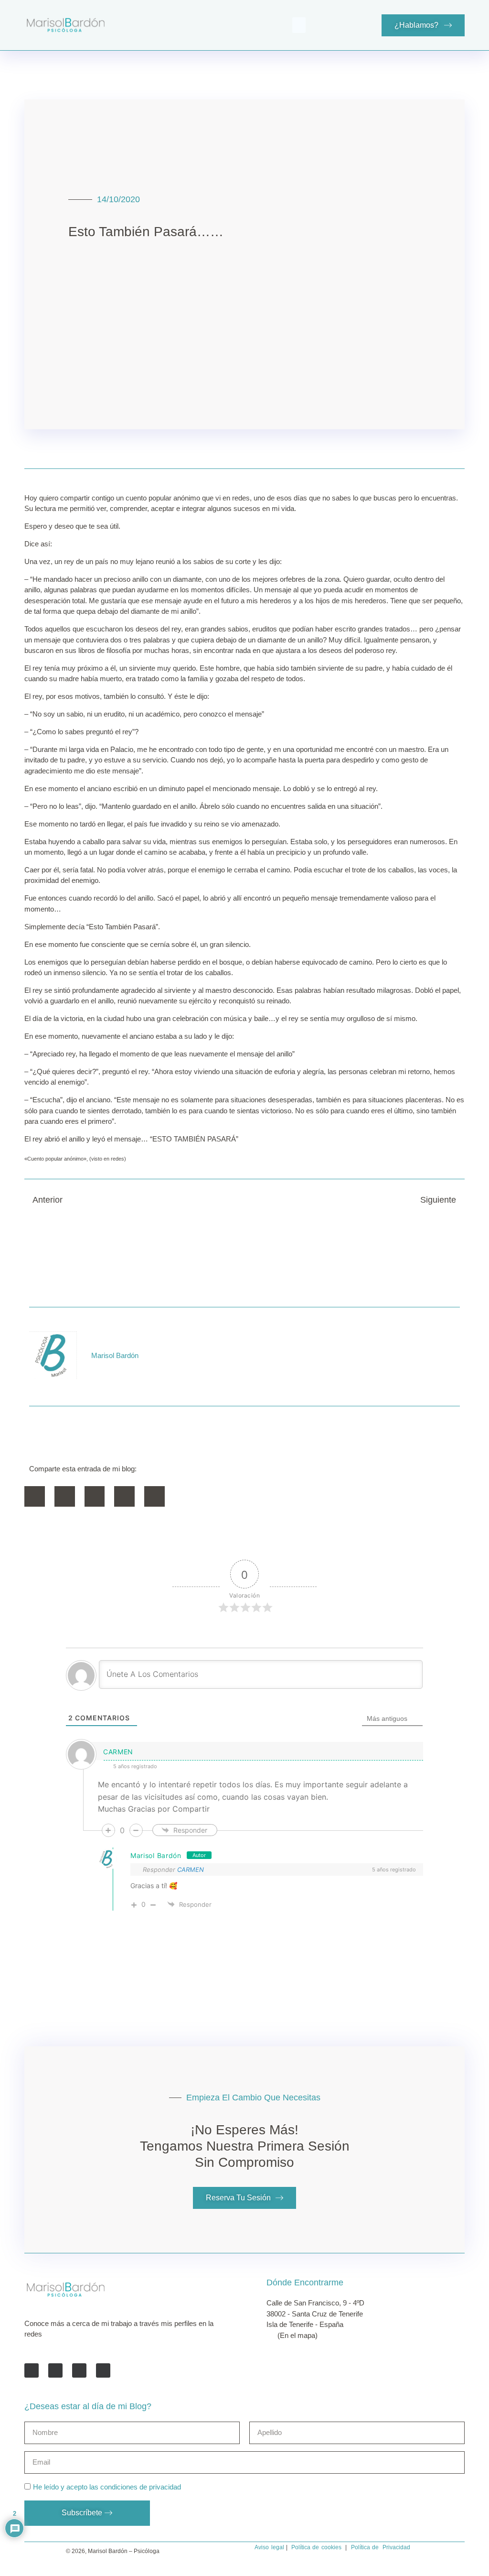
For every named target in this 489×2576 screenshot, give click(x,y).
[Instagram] (103, 2370)
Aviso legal (269, 2547)
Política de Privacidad (381, 2547)
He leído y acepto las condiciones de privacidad (107, 2487)
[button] (299, 25)
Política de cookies (316, 2547)
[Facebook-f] (32, 2370)
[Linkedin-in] (79, 2370)
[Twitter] (55, 2370)
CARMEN (191, 1870)
